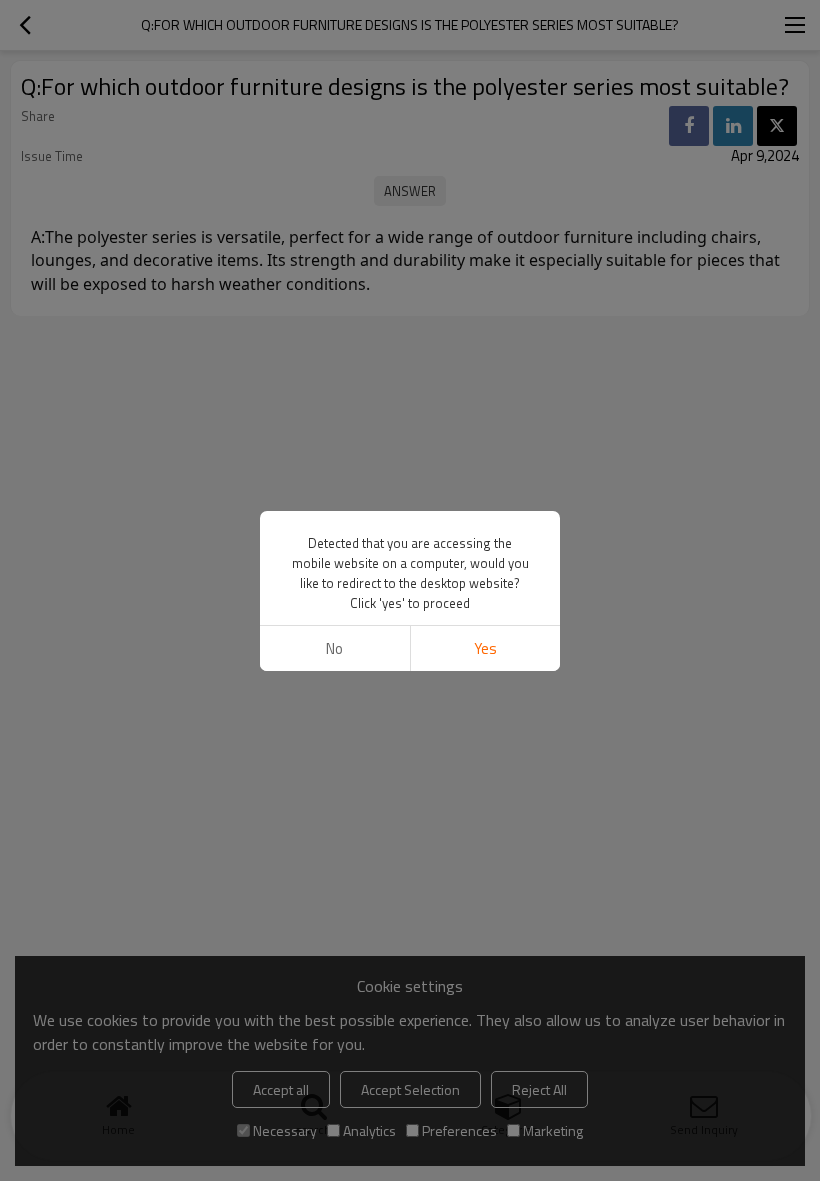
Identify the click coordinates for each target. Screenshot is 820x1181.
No (334, 648)
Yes (485, 648)
